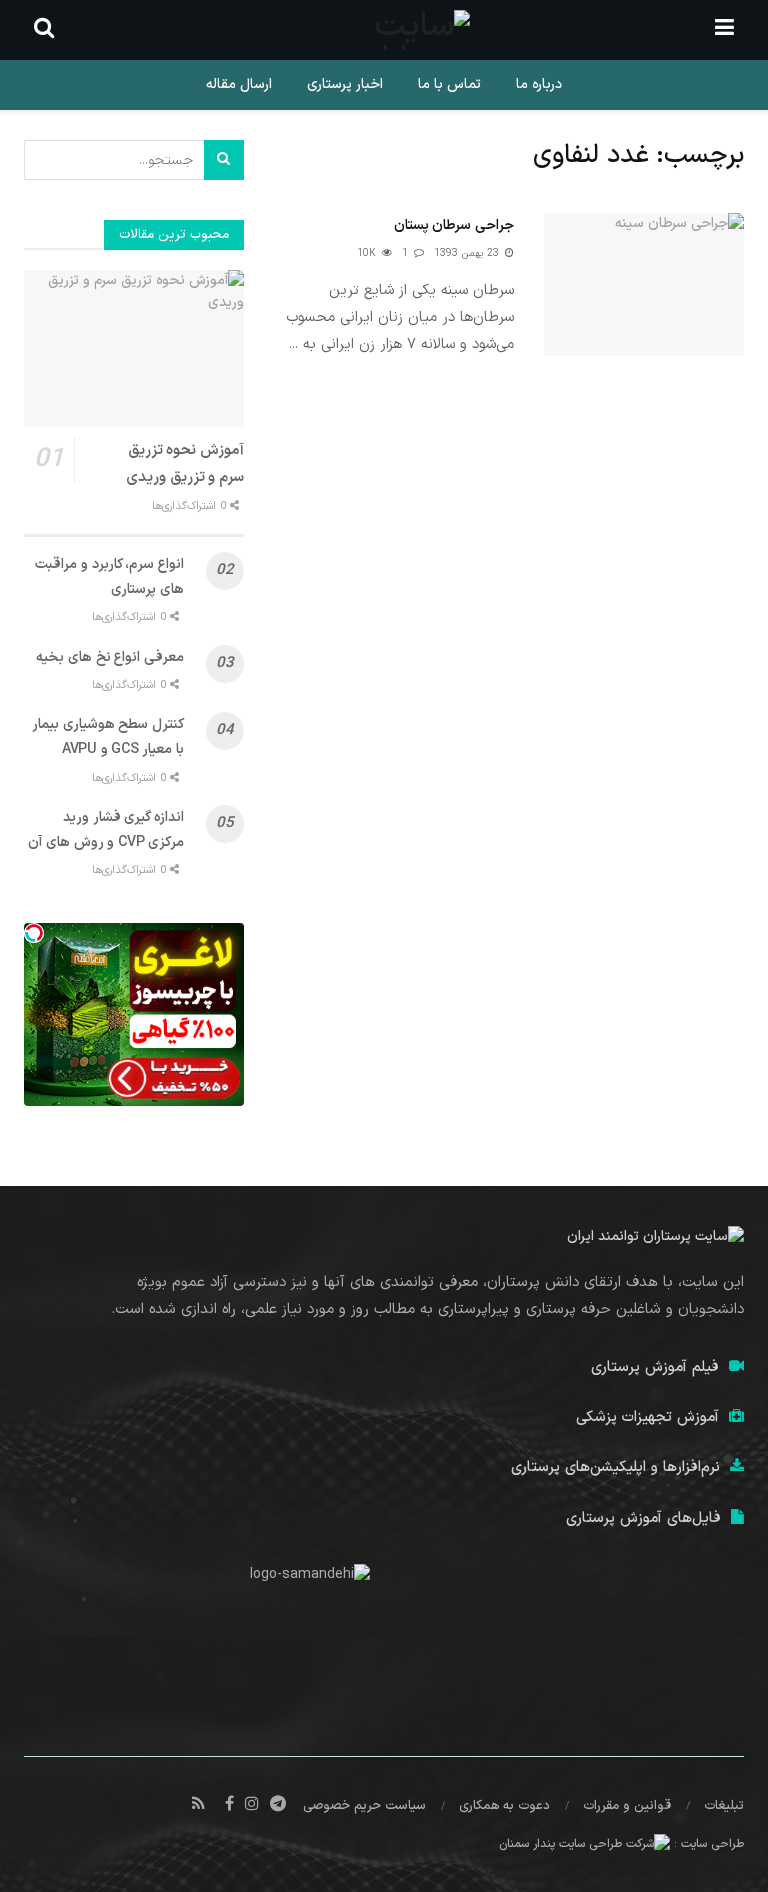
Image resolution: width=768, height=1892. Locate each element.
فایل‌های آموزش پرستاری (643, 1518)
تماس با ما (449, 84)
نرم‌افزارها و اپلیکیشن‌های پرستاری (615, 1467)
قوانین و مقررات (627, 1806)
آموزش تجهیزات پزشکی (647, 1417)
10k (368, 253)
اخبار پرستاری (345, 84)
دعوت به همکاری (504, 1806)
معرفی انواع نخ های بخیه (110, 657)
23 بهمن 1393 (468, 253)
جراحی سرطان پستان (454, 225)
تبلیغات (724, 1806)
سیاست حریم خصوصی (364, 1806)
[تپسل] (34, 933)
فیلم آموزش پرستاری (655, 1367)
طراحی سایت (712, 1844)
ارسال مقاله (239, 84)
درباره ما (539, 84)
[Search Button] (224, 160)
